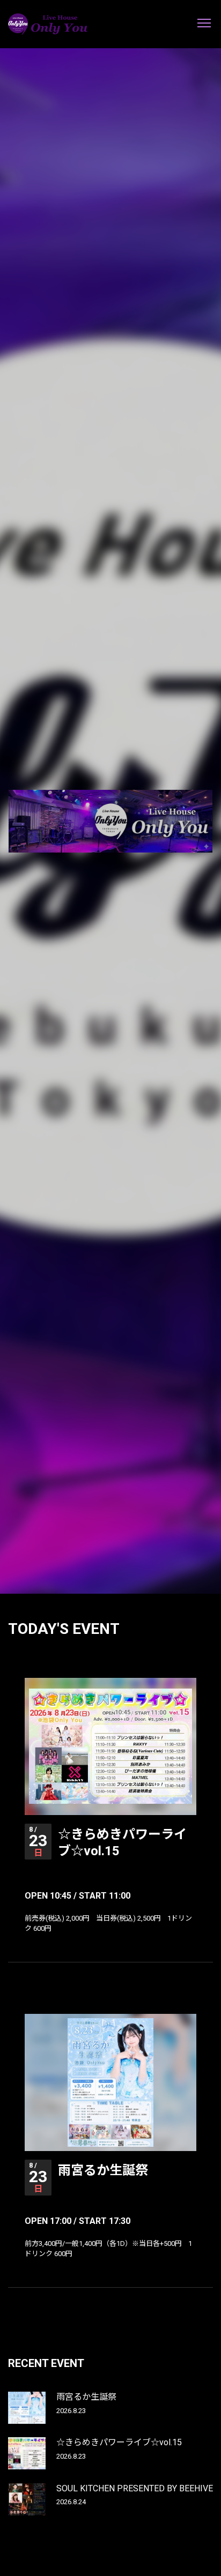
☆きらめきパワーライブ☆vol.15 (119, 2442)
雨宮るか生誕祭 (103, 2170)
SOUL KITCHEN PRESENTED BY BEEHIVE (135, 2488)
